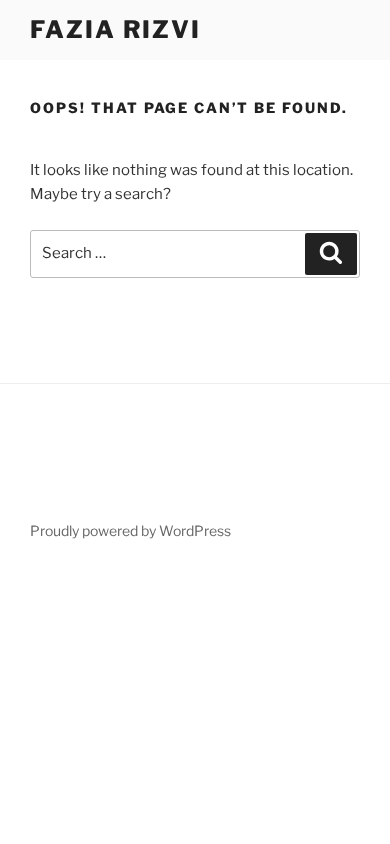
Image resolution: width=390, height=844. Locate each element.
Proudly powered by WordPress (130, 530)
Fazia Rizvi (115, 29)
